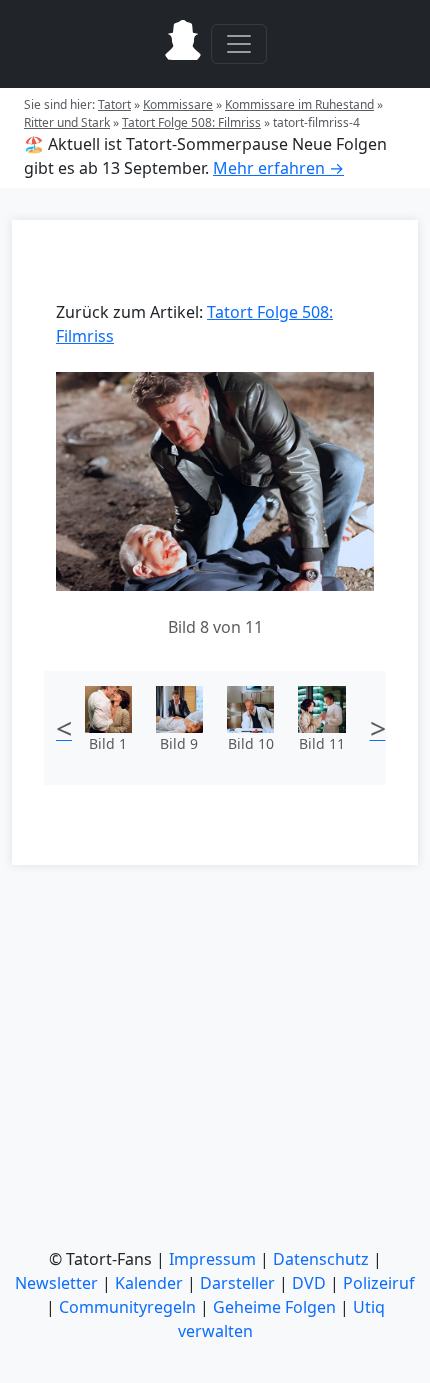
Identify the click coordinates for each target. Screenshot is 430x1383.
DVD (309, 1283)
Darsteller (237, 1283)
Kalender (149, 1283)
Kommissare (178, 104)
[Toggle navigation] (239, 44)
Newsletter (56, 1283)
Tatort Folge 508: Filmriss (191, 122)
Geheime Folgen (274, 1307)
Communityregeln (127, 1307)
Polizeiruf (379, 1283)
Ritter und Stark (67, 122)
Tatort (114, 104)
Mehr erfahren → (278, 168)
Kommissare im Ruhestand (299, 104)
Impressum (212, 1259)
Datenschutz (321, 1259)
